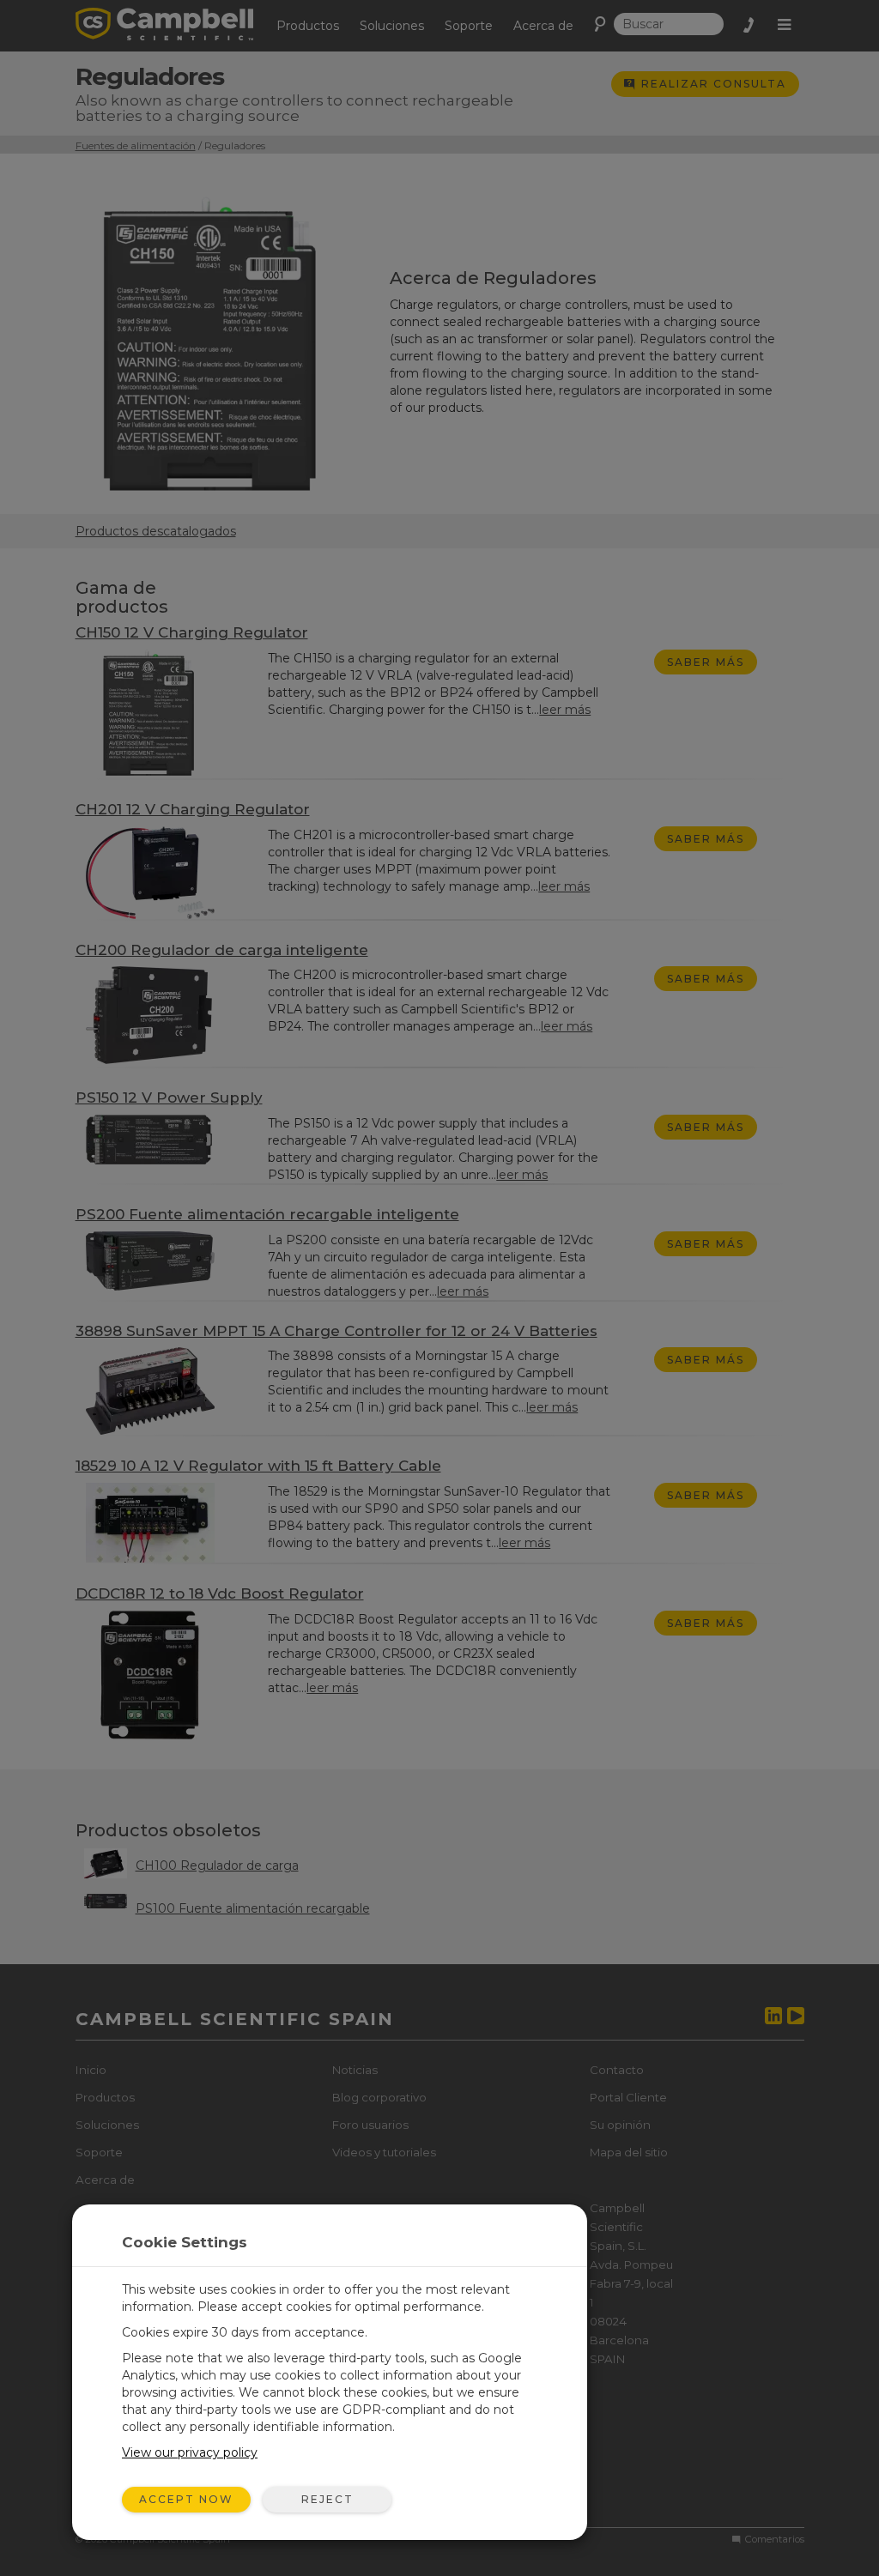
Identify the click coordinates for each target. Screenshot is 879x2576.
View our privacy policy (190, 2452)
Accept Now (186, 2499)
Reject (327, 2499)
